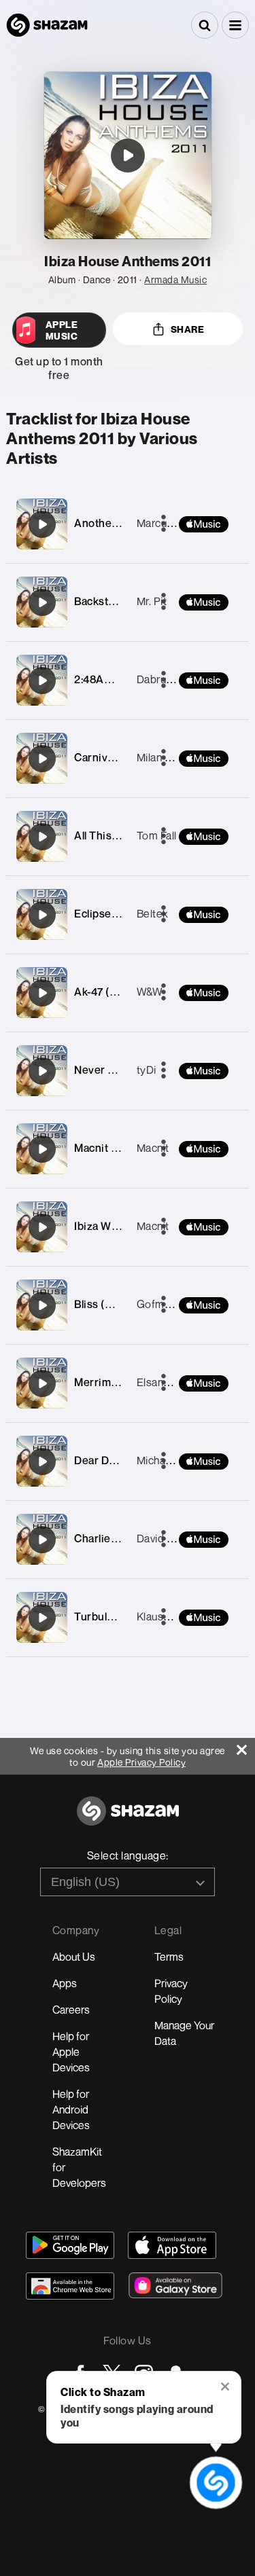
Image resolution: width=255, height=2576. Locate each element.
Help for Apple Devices (71, 2052)
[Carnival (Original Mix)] (42, 759)
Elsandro (158, 1382)
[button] (235, 25)
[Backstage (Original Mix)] (42, 602)
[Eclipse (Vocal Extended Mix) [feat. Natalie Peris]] (42, 915)
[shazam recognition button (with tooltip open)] (216, 2482)
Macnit (153, 1148)
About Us (74, 1957)
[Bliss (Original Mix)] (42, 1305)
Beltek (153, 913)
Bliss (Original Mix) (121, 1304)
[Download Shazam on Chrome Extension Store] (70, 2286)
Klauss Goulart (172, 1616)
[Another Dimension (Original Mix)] (42, 524)
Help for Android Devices (71, 2109)
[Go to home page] (128, 1818)
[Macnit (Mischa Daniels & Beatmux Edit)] (42, 1149)
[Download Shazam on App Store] (172, 2245)
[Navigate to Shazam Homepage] (47, 25)
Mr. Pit (152, 601)
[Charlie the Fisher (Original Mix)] (42, 1540)
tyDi (147, 1070)
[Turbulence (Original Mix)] (42, 1618)
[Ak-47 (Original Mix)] (42, 993)
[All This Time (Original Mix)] (42, 837)
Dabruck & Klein (175, 679)
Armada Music (175, 279)
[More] (164, 993)
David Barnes (169, 1538)
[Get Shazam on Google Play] (70, 2245)
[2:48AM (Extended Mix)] (42, 681)
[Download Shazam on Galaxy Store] (175, 2285)
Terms (169, 1957)
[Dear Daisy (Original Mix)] (42, 1462)
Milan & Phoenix (175, 757)
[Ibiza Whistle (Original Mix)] (42, 1227)
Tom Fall (157, 835)
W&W (150, 992)
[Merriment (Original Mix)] (42, 1383)
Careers (71, 2010)
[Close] (246, 1746)
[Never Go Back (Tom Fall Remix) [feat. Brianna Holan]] (42, 1071)
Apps (65, 1983)
